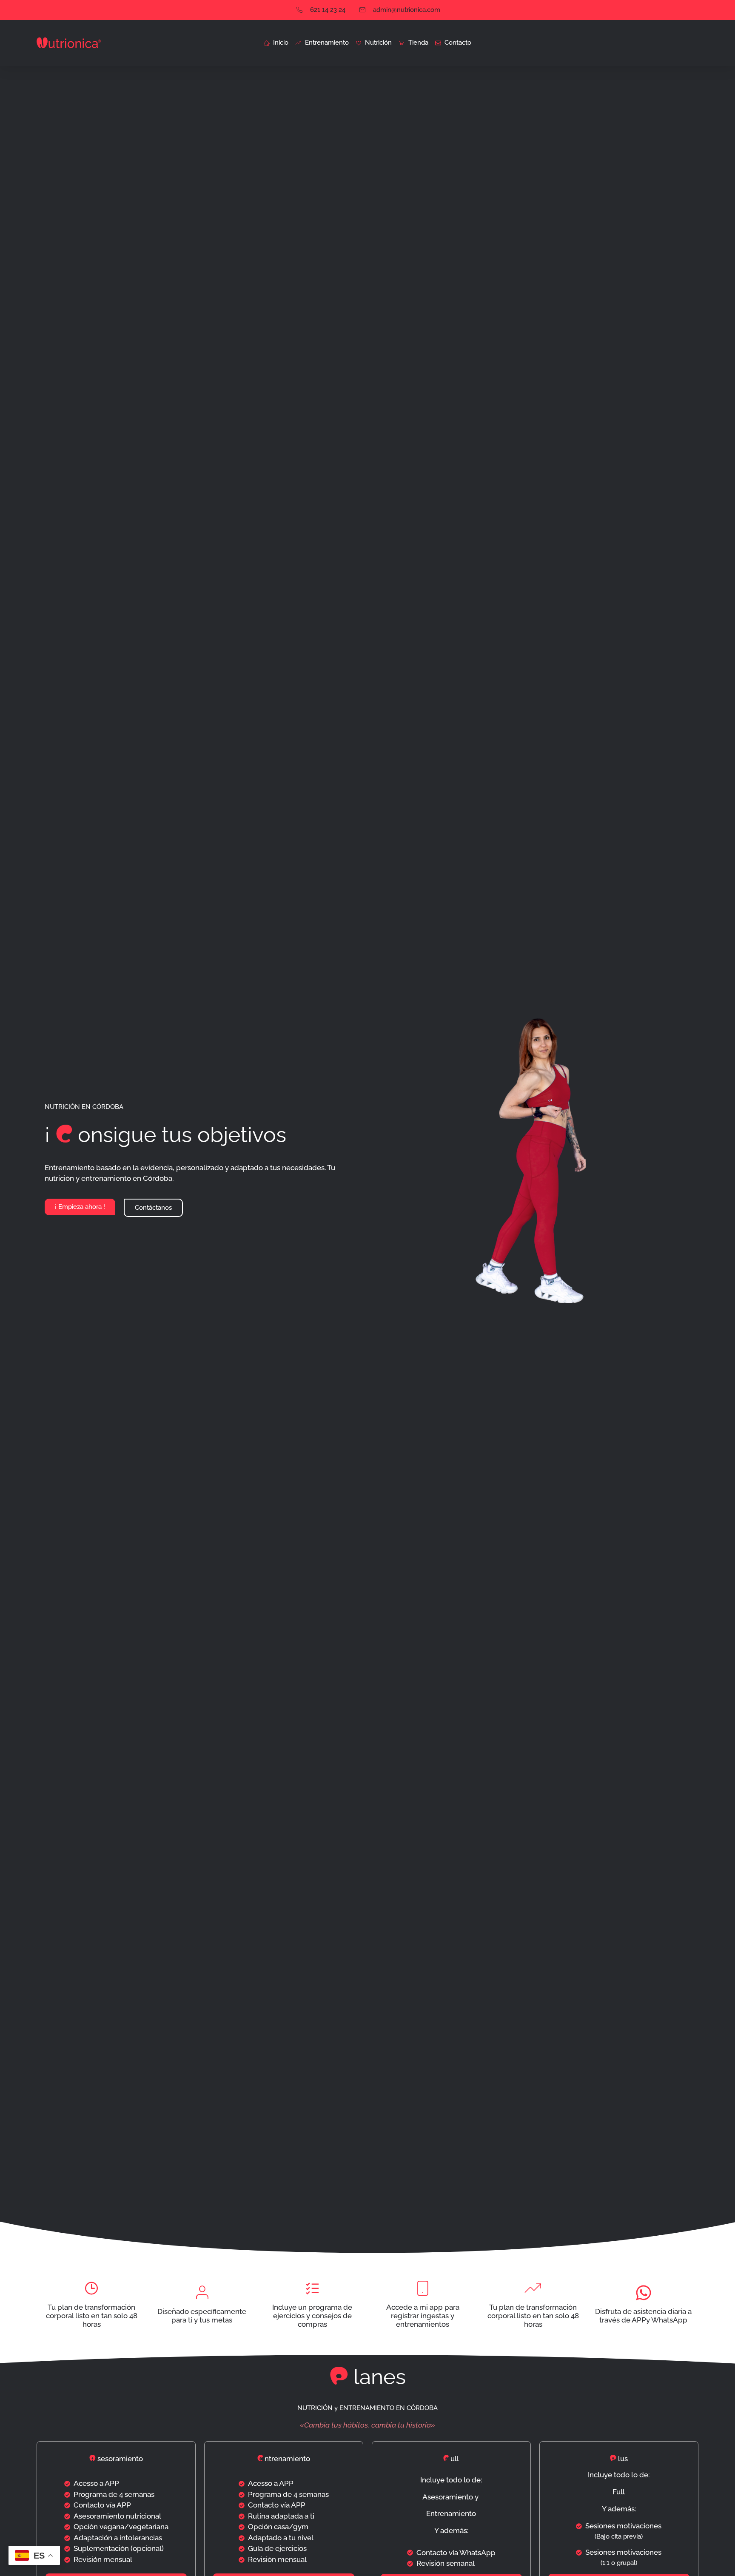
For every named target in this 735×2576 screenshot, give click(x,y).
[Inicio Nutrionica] (69, 43)
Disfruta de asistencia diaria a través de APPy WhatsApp (643, 2316)
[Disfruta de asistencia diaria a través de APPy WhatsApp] (644, 2293)
